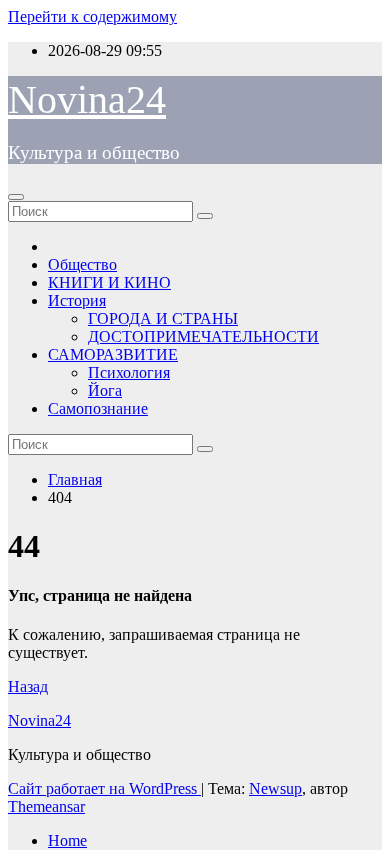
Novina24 (87, 99)
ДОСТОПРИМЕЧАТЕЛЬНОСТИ (203, 336)
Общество (82, 264)
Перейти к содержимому (92, 16)
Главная (75, 479)
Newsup (275, 788)
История (77, 300)
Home (67, 840)
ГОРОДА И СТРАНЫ (163, 318)
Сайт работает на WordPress (104, 788)
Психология (129, 372)
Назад (28, 686)
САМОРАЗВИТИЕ (113, 354)
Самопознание (98, 408)
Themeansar (46, 806)
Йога (105, 390)
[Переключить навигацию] (16, 197)
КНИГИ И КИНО (109, 282)
